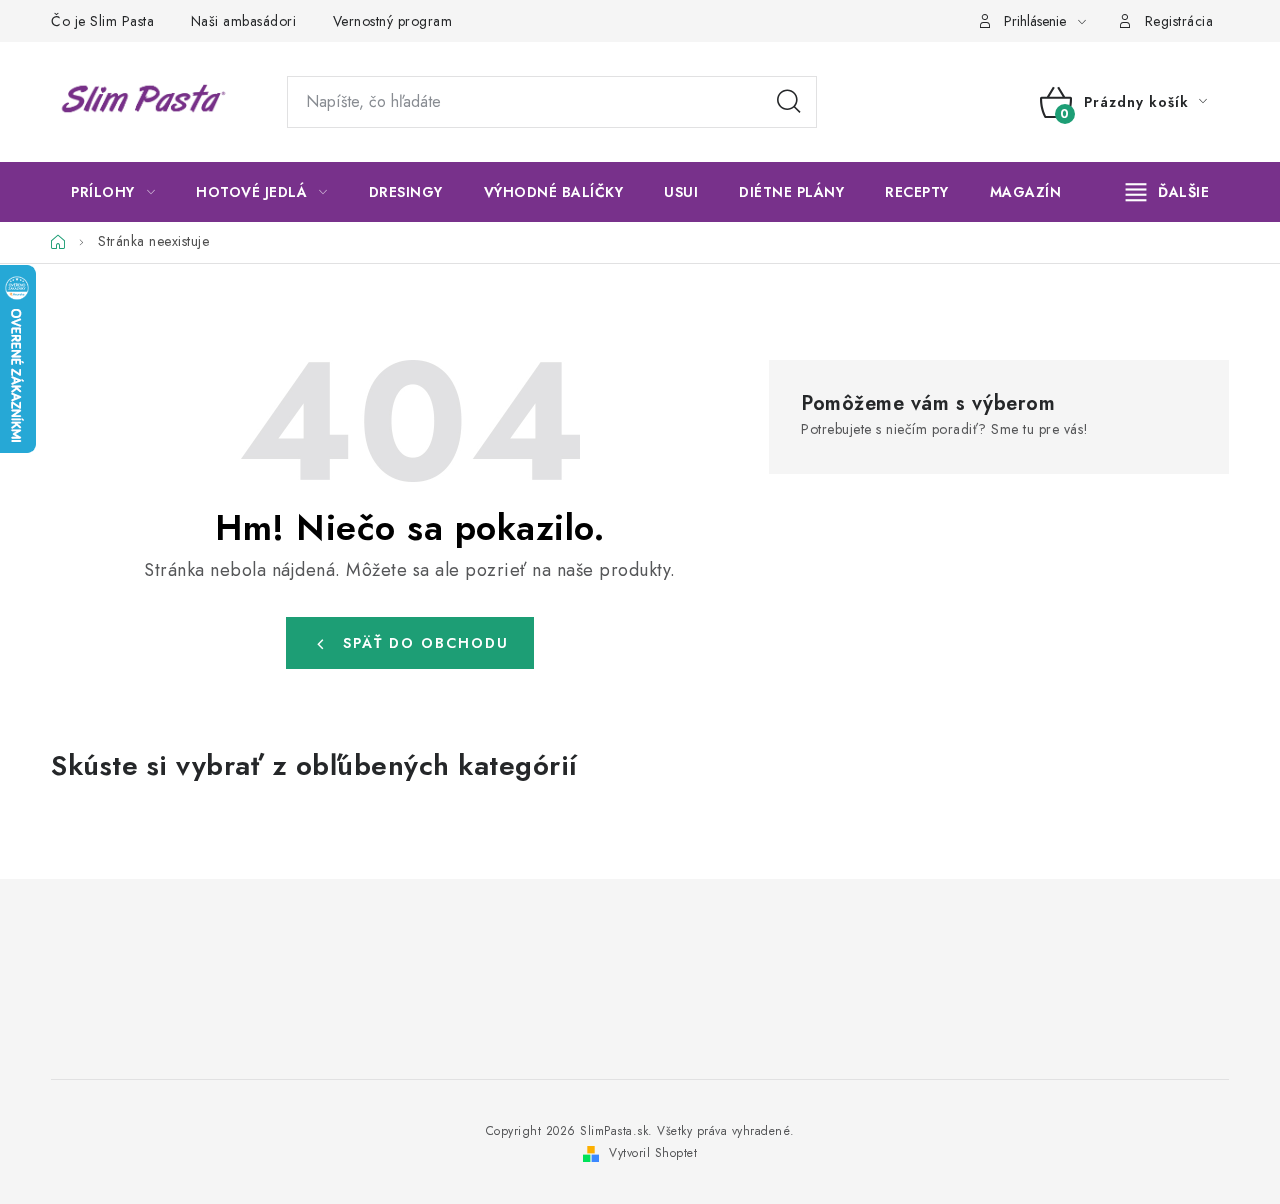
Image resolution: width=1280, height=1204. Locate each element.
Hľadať (789, 102)
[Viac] (1168, 192)
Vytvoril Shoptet (653, 1153)
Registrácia (1179, 21)
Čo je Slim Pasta (102, 21)
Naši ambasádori (244, 21)
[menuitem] (113, 192)
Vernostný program (393, 21)
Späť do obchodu (426, 643)
